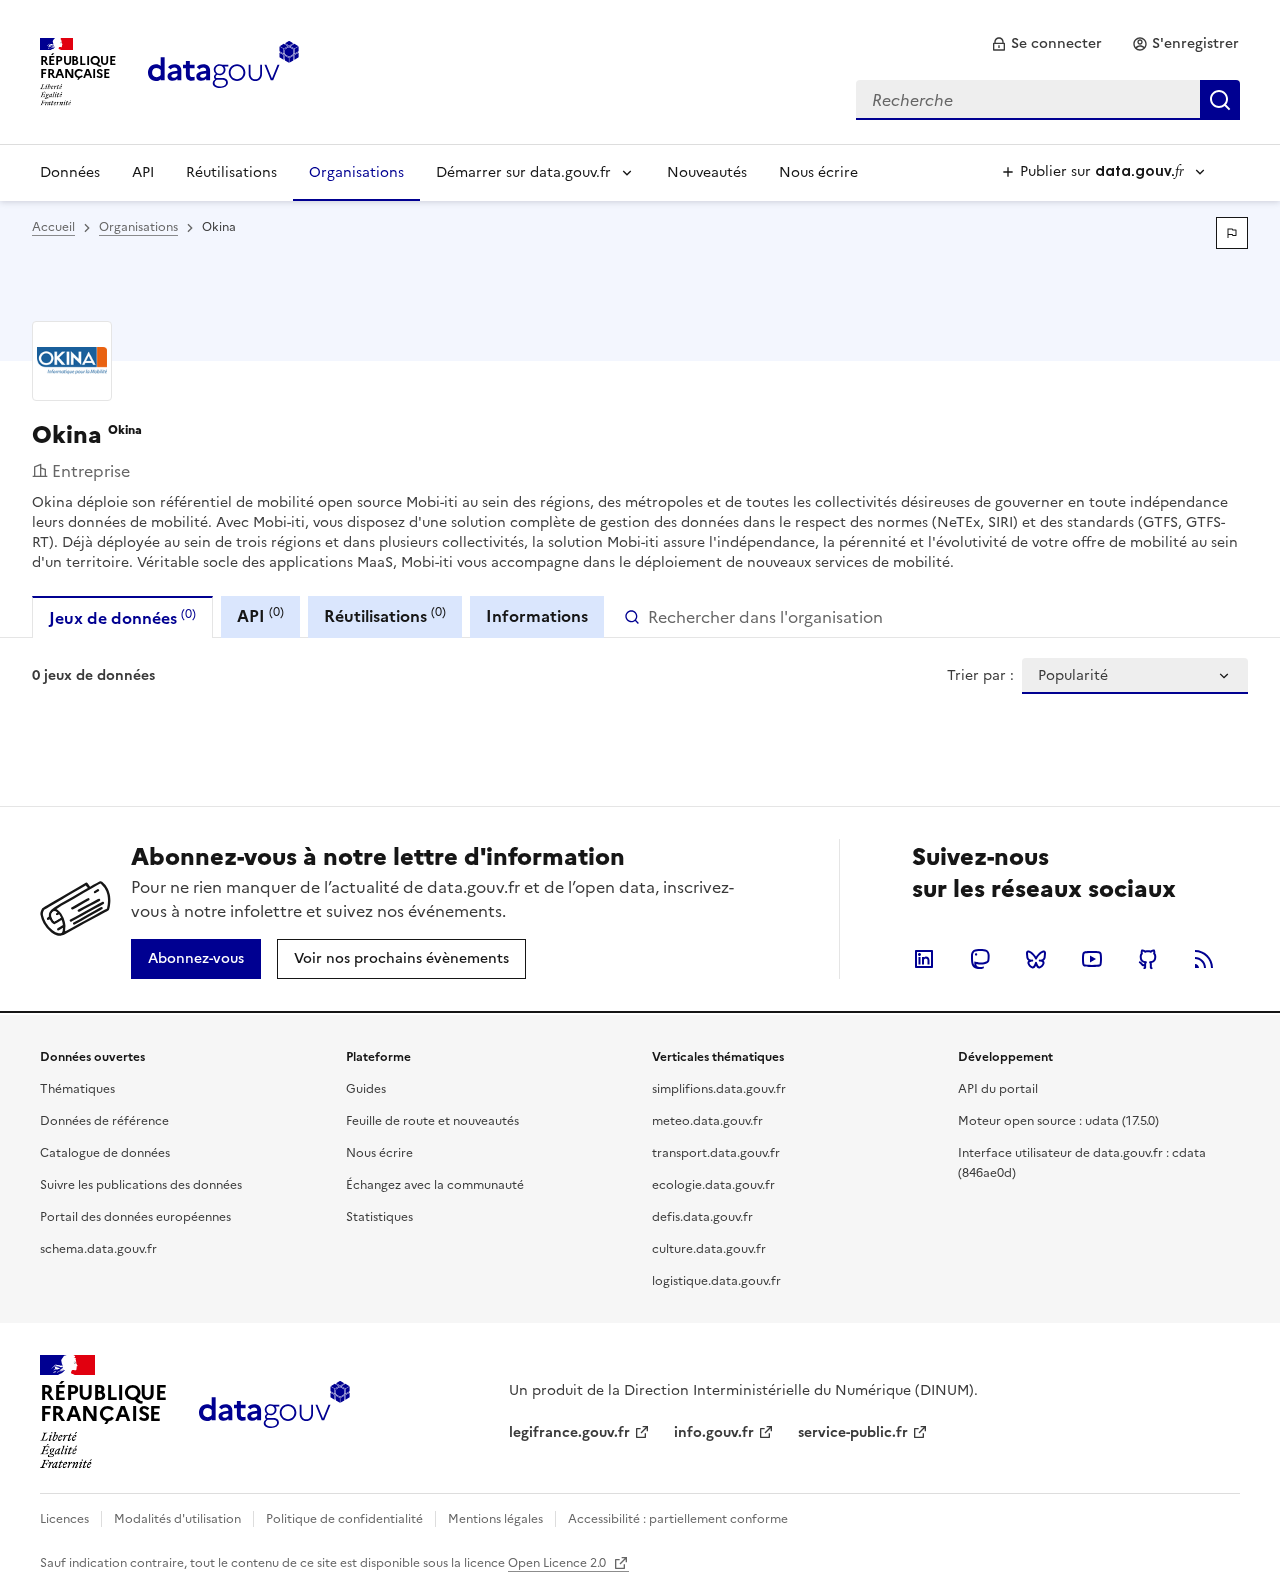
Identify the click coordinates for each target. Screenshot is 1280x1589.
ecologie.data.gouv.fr (713, 1185)
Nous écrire (818, 172)
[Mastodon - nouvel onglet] (980, 959)
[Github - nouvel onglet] (1148, 959)
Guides (366, 1089)
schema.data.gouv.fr (98, 1249)
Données (70, 172)
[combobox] (1048, 100)
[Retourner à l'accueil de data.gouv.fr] (223, 70)
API (143, 172)
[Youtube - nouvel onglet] (1092, 959)
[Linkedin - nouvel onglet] (924, 959)
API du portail (998, 1089)
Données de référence (104, 1121)
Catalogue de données (105, 1153)
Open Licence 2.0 (558, 1563)
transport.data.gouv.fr (716, 1153)
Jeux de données (122, 617)
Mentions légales (495, 1519)
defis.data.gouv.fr (702, 1217)
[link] (1046, 44)
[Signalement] (1232, 233)
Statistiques (379, 1217)
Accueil (53, 227)
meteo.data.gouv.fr (707, 1121)
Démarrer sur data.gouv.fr (523, 172)
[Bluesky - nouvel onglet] (1036, 959)
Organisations (356, 172)
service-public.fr (853, 1432)
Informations (537, 616)
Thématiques (77, 1089)
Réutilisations (231, 172)
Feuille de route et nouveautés (432, 1121)
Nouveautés (707, 172)
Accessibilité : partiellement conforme (678, 1519)
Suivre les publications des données (141, 1185)
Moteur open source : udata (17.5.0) (1058, 1121)
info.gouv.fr (714, 1432)
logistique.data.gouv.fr (716, 1281)
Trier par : (980, 676)
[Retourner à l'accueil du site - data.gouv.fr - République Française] (274, 1412)
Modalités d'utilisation (177, 1519)
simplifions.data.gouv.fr (719, 1089)
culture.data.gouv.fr (709, 1249)
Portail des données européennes (135, 1217)
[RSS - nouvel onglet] (1204, 959)
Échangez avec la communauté (435, 1185)
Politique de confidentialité (344, 1519)
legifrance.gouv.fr (569, 1432)
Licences (64, 1519)
